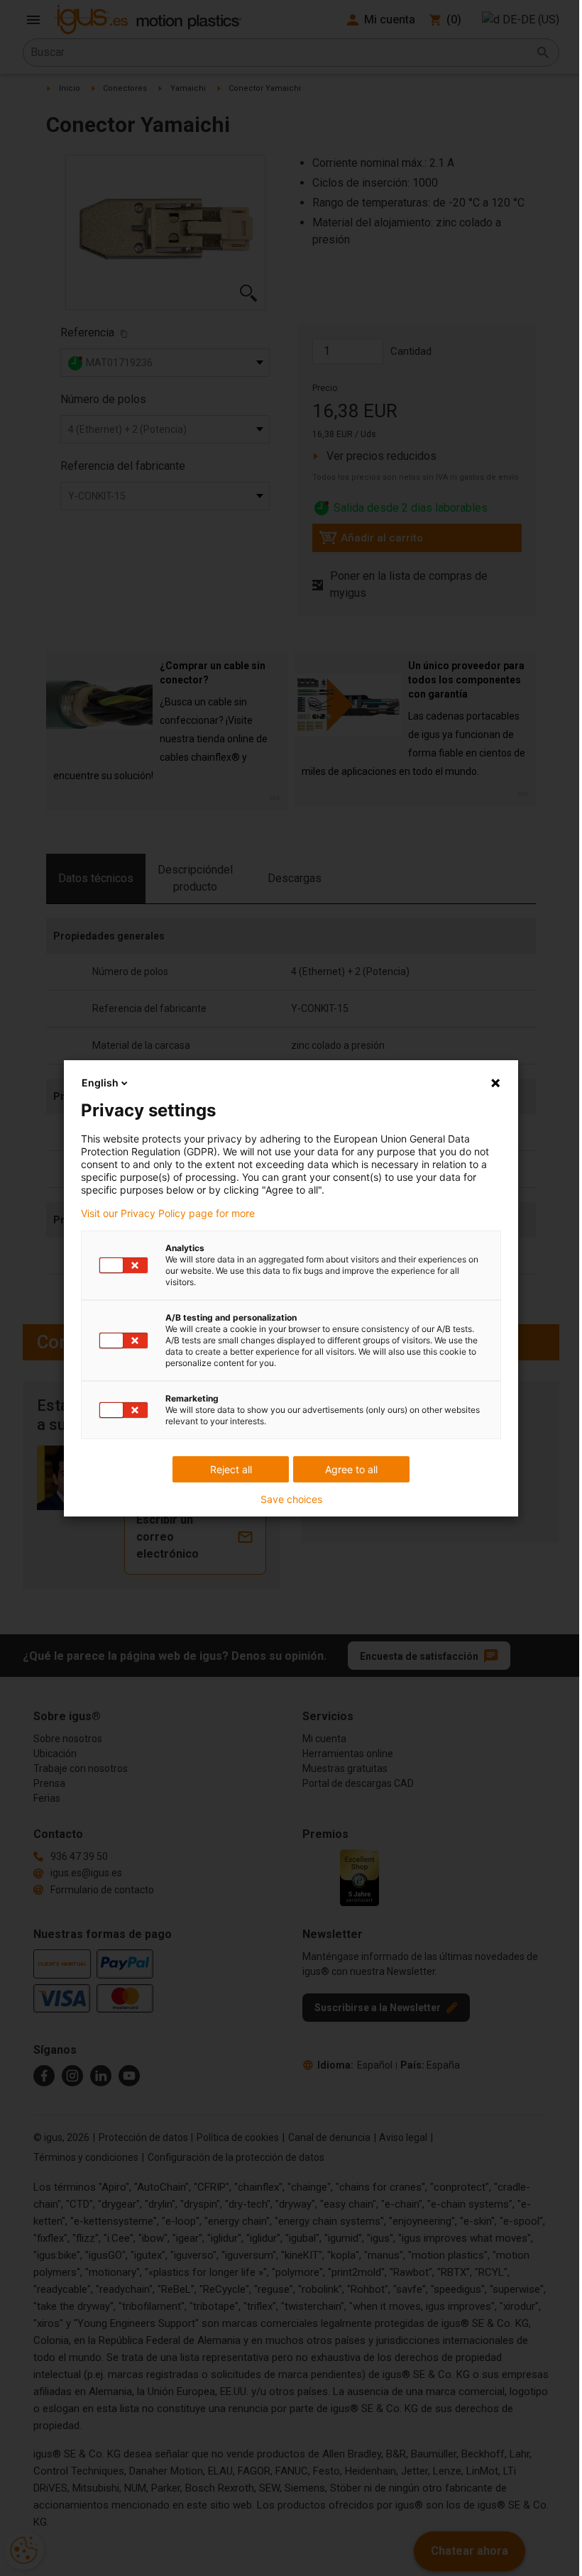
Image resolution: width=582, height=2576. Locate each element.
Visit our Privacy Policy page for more (168, 1213)
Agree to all (351, 1469)
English (100, 1083)
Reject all (231, 1469)
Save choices (291, 1499)
